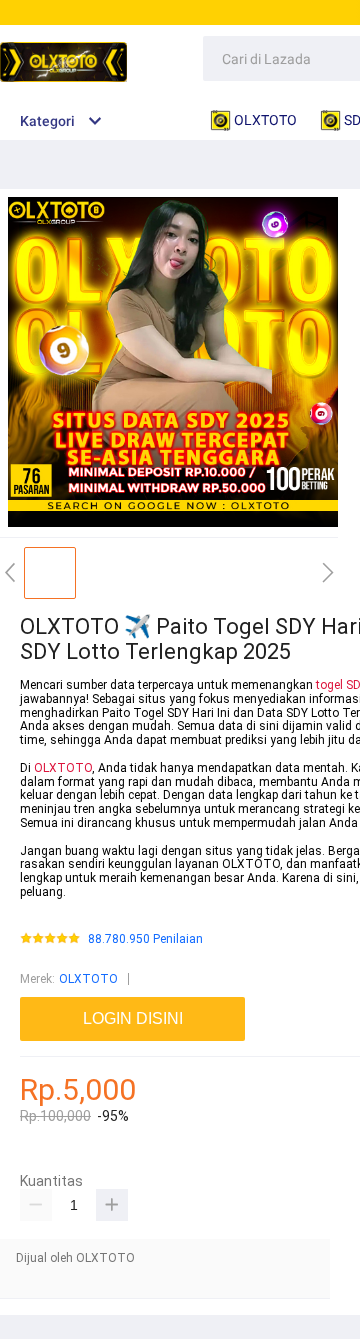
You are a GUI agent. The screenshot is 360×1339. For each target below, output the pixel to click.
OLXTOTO (63, 768)
